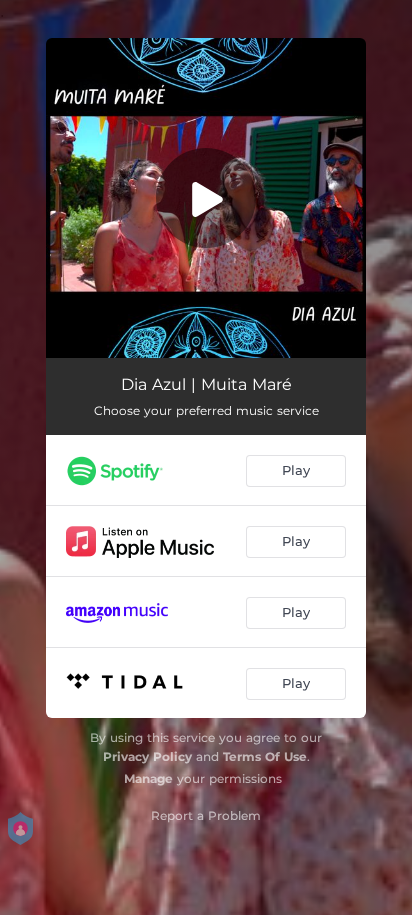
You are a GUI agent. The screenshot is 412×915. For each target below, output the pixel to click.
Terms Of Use (265, 756)
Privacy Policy (147, 756)
